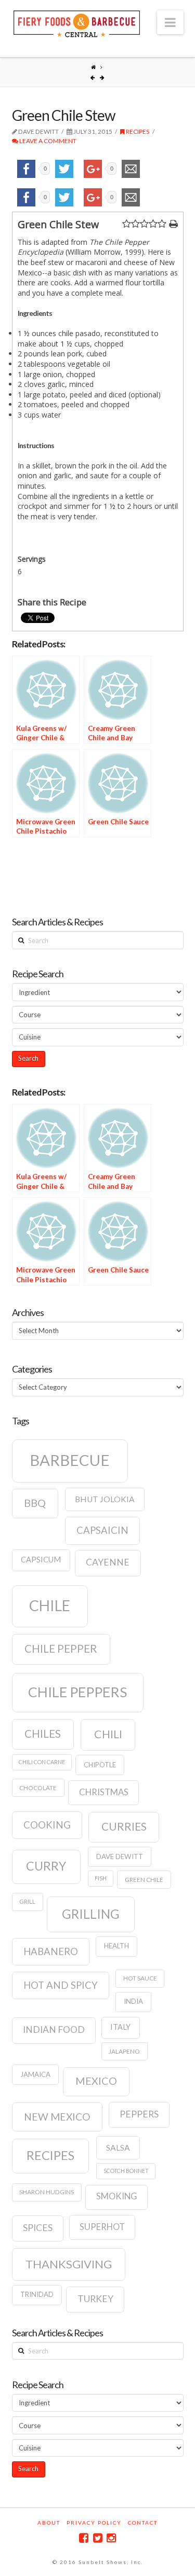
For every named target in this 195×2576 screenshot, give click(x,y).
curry (46, 1866)
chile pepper (61, 1649)
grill (27, 1901)
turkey (95, 2299)
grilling (91, 1914)
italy (120, 2027)
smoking (117, 2196)
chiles (43, 1734)
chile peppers (77, 1692)
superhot (102, 2227)
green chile (144, 1880)
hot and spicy (61, 1985)
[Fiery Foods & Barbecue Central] (77, 23)
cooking (47, 1825)
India (133, 2001)
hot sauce (140, 1978)
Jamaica (35, 2074)
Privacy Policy (94, 2523)
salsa (118, 2148)
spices (38, 2228)
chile (50, 1605)
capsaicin (102, 1530)
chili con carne (42, 1762)
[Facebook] (84, 2538)
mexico (96, 2081)
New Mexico (57, 2117)
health (116, 1946)
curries (124, 1826)
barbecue (70, 1460)
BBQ (35, 1503)
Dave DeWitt (120, 1857)
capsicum (41, 1560)
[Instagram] (111, 2538)
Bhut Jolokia (105, 1499)
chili (108, 1734)
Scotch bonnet (126, 2171)
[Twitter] (98, 2538)
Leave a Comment (47, 141)
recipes (50, 2155)
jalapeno (124, 2051)
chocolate (38, 1788)
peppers (139, 2114)
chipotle (100, 1765)
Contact (143, 2523)
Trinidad (37, 2294)
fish (101, 1878)
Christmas (104, 1792)
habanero (51, 1951)
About (49, 2523)
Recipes (137, 131)
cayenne (108, 1562)
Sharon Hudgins (47, 2192)
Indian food (54, 2030)
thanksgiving (69, 2264)
